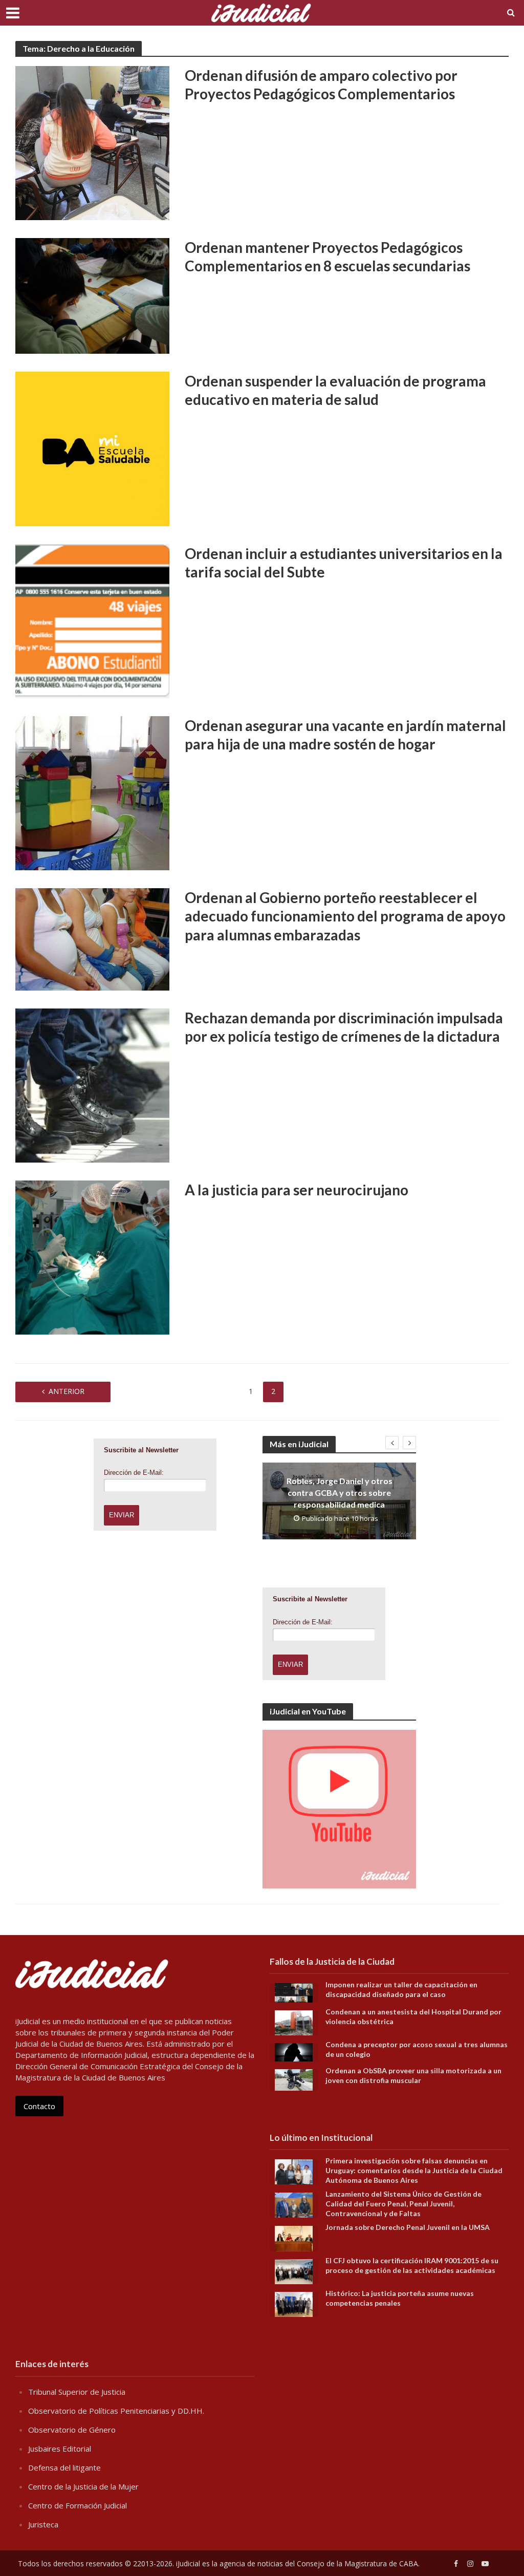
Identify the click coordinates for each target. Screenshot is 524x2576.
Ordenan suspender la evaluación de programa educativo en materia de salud (335, 390)
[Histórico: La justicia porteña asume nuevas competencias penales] (294, 2303)
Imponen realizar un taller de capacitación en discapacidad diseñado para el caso (401, 1989)
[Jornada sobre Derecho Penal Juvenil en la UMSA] (294, 2238)
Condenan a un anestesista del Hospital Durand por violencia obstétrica (413, 2016)
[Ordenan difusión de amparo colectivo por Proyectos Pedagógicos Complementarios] (92, 142)
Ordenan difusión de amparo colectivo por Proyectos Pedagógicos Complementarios (321, 84)
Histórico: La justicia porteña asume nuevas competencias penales (400, 2298)
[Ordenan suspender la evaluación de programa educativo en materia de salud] (92, 448)
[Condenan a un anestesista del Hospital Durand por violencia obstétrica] (294, 2022)
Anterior (67, 1391)
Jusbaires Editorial (60, 2449)
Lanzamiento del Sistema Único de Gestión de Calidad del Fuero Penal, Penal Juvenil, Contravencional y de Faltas (403, 2204)
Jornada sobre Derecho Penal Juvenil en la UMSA (408, 2227)
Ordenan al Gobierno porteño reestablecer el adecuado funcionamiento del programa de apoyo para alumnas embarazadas (345, 916)
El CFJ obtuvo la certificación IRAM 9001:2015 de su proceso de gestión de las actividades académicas (412, 2265)
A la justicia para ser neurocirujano (297, 1190)
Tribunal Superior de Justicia (77, 2392)
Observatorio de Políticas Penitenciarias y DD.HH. (116, 2411)
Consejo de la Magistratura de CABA (357, 2563)
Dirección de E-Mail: (134, 1473)
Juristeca (43, 2524)
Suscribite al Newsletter (141, 1450)
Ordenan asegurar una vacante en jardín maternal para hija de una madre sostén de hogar (345, 735)
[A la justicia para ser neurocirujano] (92, 1257)
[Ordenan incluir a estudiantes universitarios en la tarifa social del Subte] (92, 620)
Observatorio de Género (72, 2430)
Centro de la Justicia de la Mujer (83, 2486)
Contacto (39, 2106)
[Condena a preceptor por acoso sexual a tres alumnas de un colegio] (294, 2051)
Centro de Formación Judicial (78, 2505)
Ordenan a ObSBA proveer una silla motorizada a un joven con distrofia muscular (413, 2075)
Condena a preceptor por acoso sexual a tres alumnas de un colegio (417, 2049)
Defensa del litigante (64, 2467)
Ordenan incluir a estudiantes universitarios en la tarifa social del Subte (344, 563)
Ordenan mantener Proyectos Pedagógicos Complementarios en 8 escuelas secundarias (327, 256)
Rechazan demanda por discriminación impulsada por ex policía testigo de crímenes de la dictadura (344, 1027)
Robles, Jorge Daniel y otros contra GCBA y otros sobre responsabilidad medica (340, 1493)
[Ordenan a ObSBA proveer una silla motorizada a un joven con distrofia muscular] (294, 2079)
